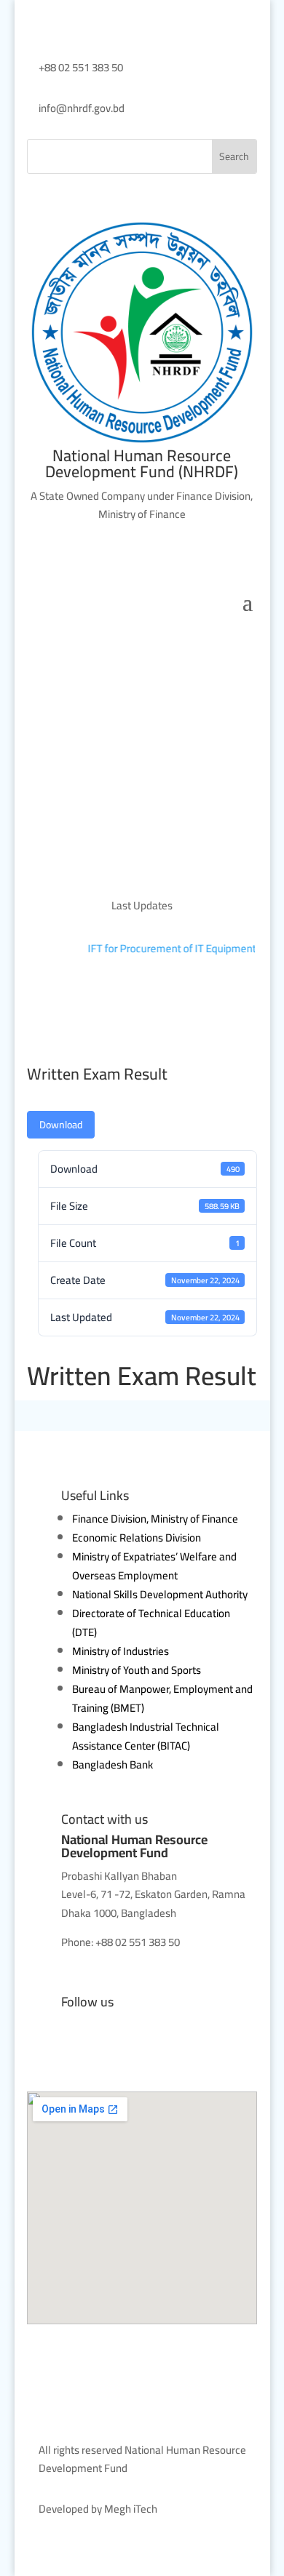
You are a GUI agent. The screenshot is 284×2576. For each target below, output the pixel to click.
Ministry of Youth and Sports (137, 1670)
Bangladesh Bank (113, 1764)
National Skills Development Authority (160, 1594)
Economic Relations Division (137, 1538)
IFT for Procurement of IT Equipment (168, 948)
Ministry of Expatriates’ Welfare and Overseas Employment (154, 1566)
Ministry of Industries (121, 1651)
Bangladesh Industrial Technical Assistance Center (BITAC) (146, 1736)
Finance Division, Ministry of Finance (155, 1519)
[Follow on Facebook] (39, 2052)
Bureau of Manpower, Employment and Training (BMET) (162, 1698)
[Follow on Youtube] (68, 2052)
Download (61, 1125)
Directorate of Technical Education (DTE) (151, 1623)
